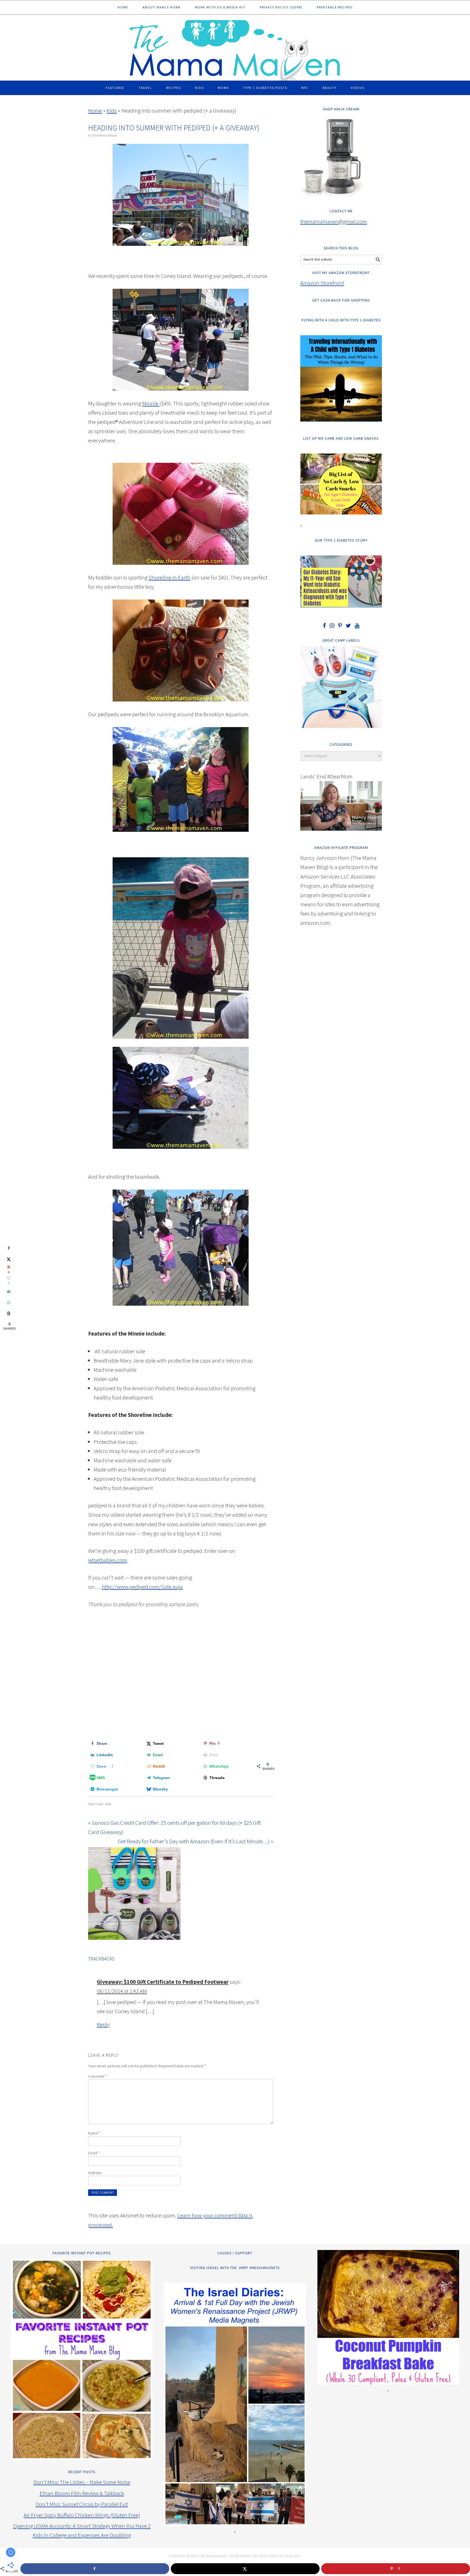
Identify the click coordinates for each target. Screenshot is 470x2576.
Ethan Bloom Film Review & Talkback (82, 2493)
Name (94, 2133)
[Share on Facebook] (9, 1248)
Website (95, 2173)
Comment (98, 2076)
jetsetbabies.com (108, 1560)
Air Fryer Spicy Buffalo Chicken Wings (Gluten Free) (82, 2515)
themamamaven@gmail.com (334, 221)
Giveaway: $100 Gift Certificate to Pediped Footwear (163, 1982)
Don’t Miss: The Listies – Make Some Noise (82, 2482)
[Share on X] (9, 1259)
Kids (112, 111)
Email (94, 2153)
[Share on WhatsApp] (9, 1303)
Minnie (151, 403)
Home (95, 111)
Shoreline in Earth (169, 577)
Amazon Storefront (322, 283)
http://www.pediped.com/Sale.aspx (142, 1587)
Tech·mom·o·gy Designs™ (279, 2556)
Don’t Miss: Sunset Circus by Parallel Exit (82, 2504)
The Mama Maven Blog (235, 48)
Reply (103, 2024)
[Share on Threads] (9, 1314)
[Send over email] (9, 1292)
